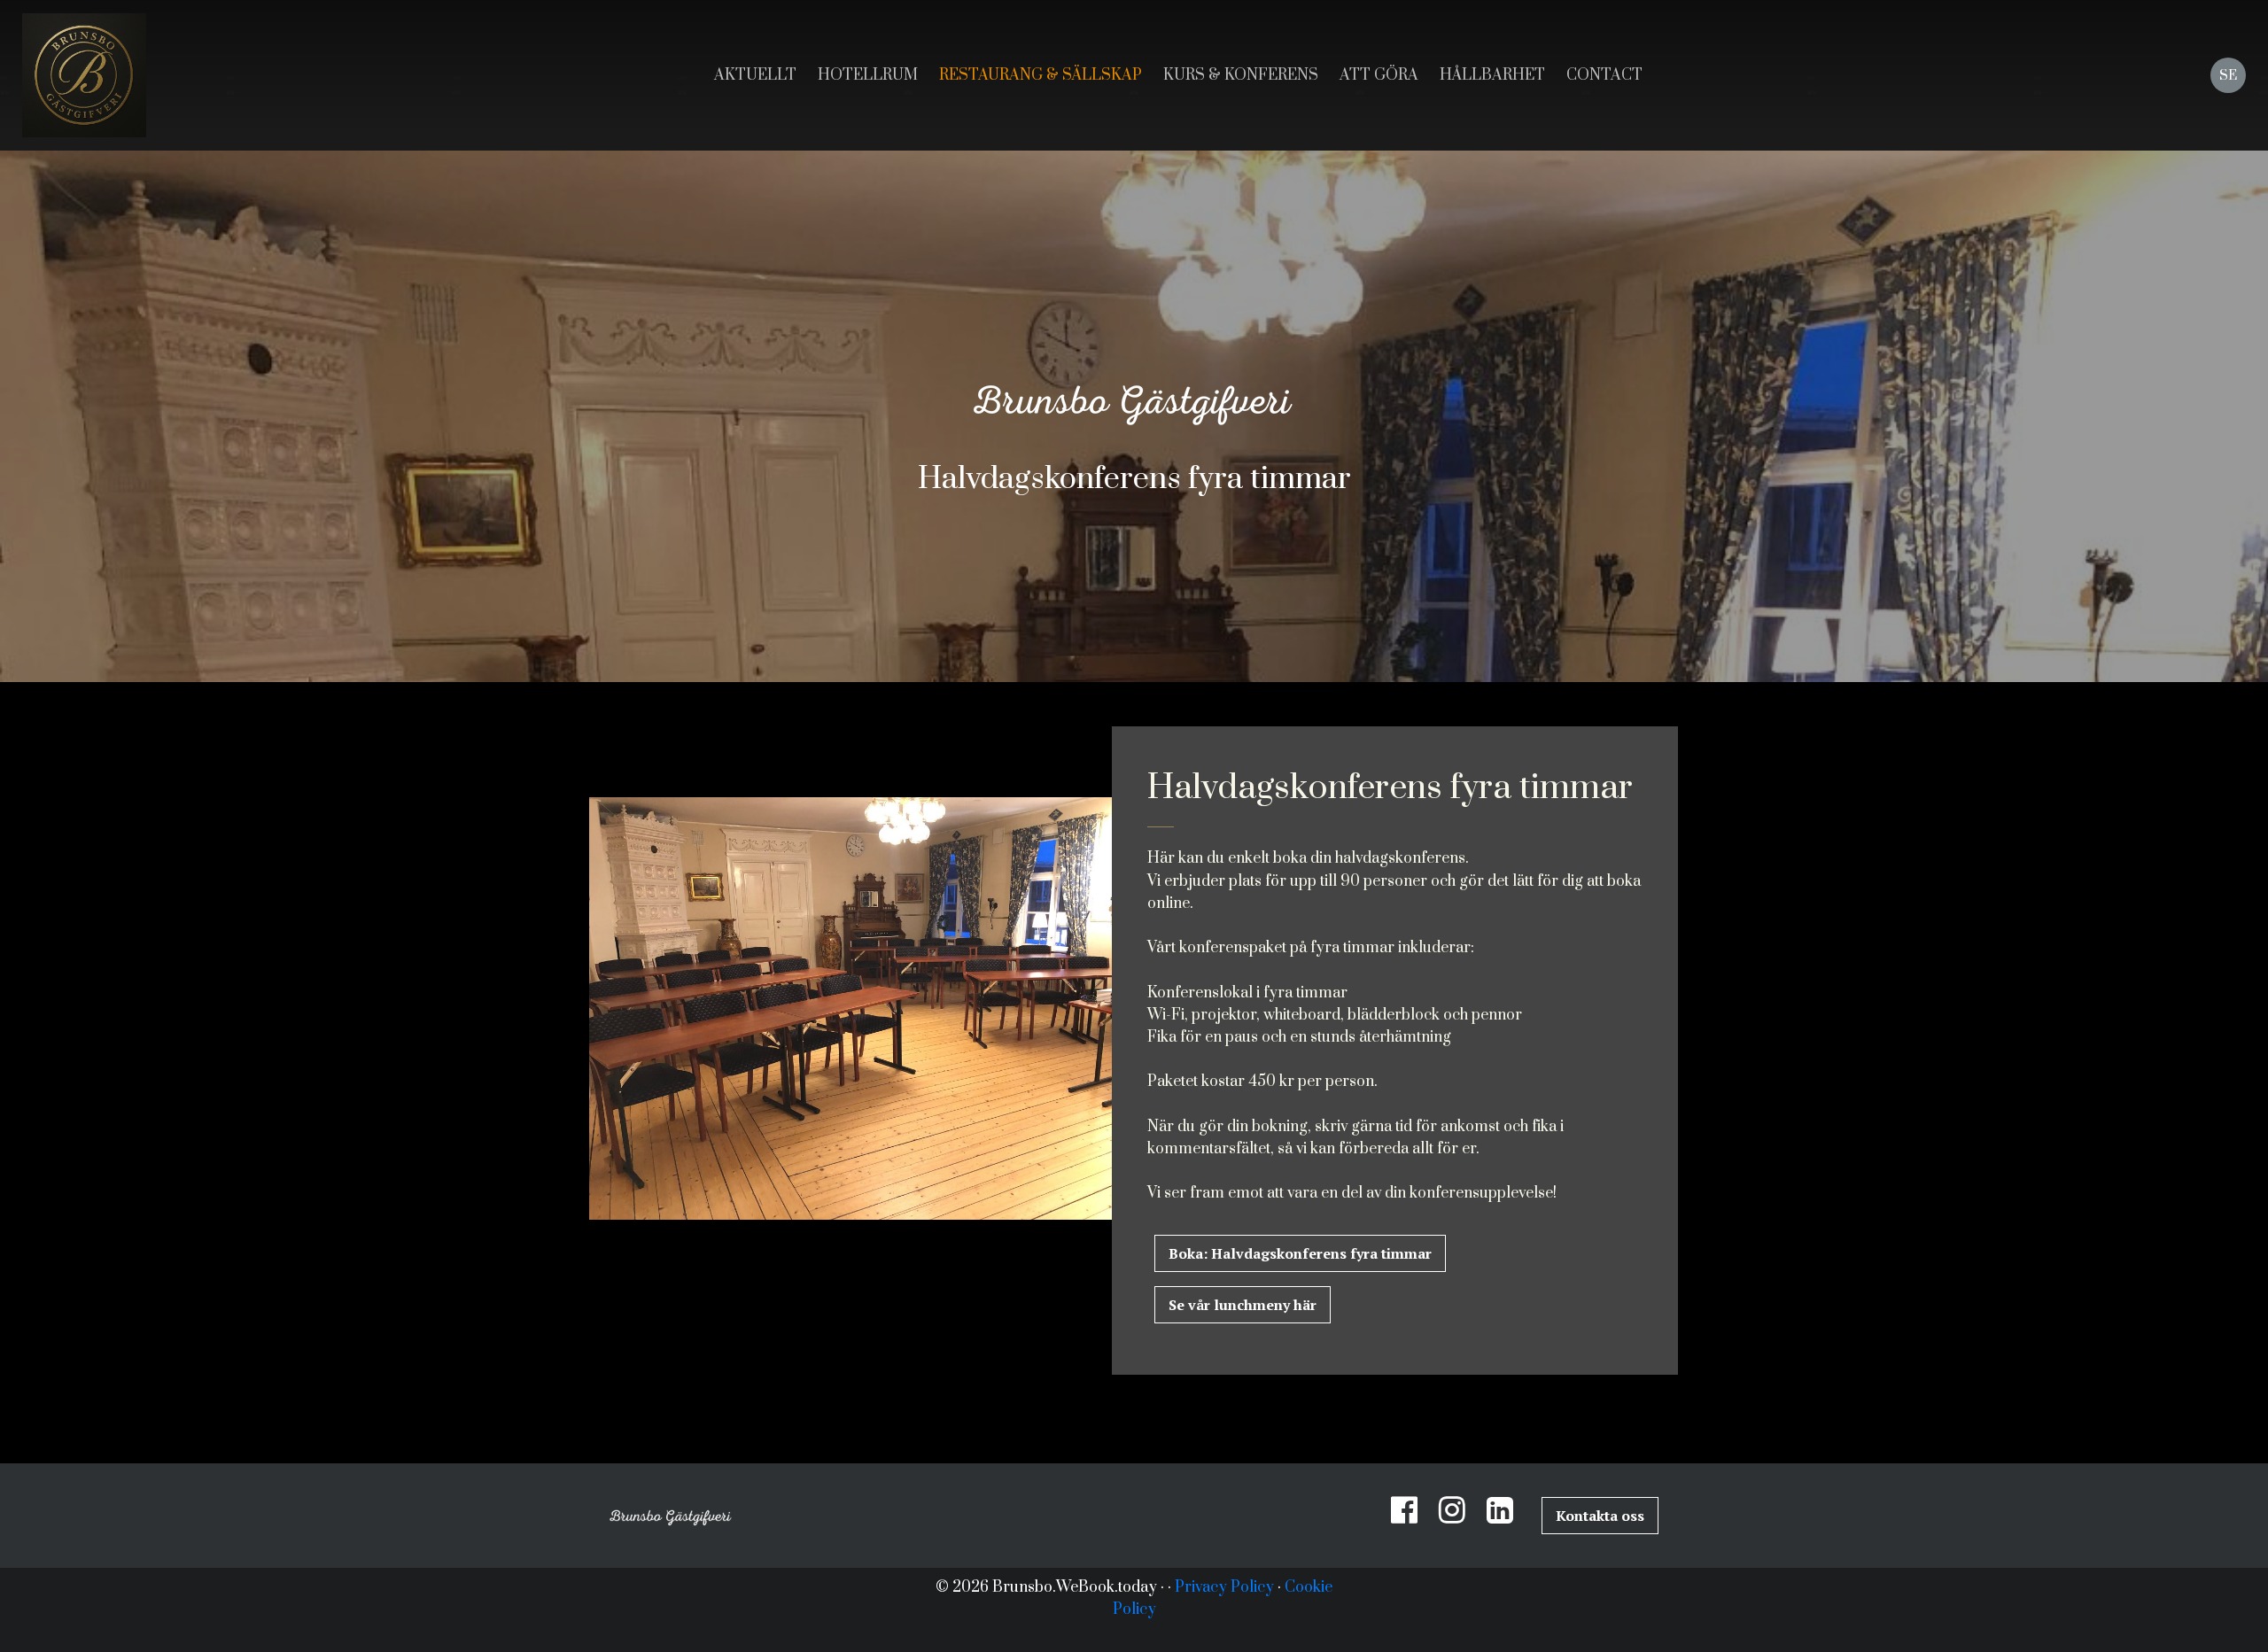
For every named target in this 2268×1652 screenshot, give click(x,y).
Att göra (1379, 75)
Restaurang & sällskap (1041, 75)
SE (2228, 76)
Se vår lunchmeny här (1243, 1305)
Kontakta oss (1600, 1516)
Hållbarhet (1492, 75)
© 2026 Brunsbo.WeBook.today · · (1055, 1587)
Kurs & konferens (1241, 75)
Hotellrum (868, 75)
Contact (1604, 75)
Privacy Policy (1224, 1587)
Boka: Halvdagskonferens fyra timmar (1300, 1253)
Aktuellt (755, 75)
